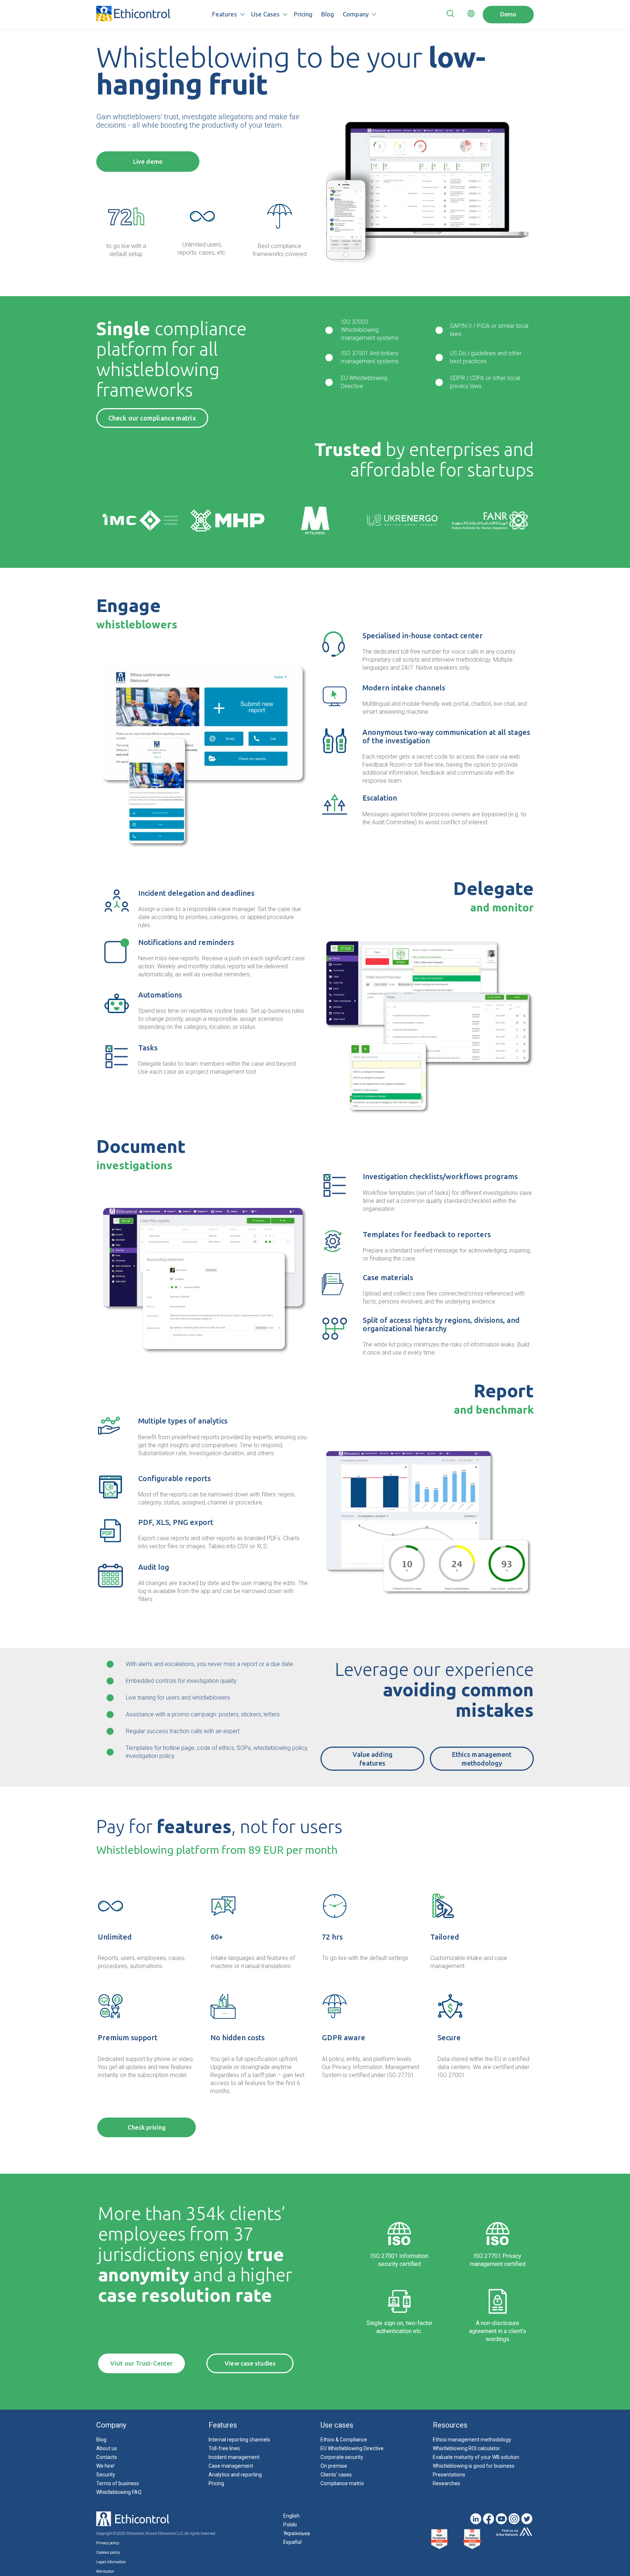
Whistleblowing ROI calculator (466, 2448)
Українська (297, 2533)
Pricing (303, 14)
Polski (290, 2525)
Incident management (234, 2457)
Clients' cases (336, 2475)
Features (225, 14)
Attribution (105, 2571)
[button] (450, 15)
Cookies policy (108, 2552)
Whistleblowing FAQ (119, 2492)
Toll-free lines (224, 2448)
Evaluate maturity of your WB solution (476, 2457)
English (291, 2516)
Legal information (111, 2562)
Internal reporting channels (239, 2440)
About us (107, 2448)
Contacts (107, 2457)
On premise (334, 2466)
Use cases (265, 14)
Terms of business (118, 2483)
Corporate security (342, 2457)
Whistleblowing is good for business (474, 2466)
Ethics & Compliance (344, 2440)
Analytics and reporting (235, 2475)
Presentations (449, 2475)
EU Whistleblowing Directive (352, 2448)
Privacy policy (108, 2543)
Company (356, 14)
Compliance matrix (342, 2483)
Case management (231, 2466)
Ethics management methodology (472, 2440)
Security (106, 2475)
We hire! (105, 2466)
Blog (328, 14)
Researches (446, 2483)
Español (292, 2542)
